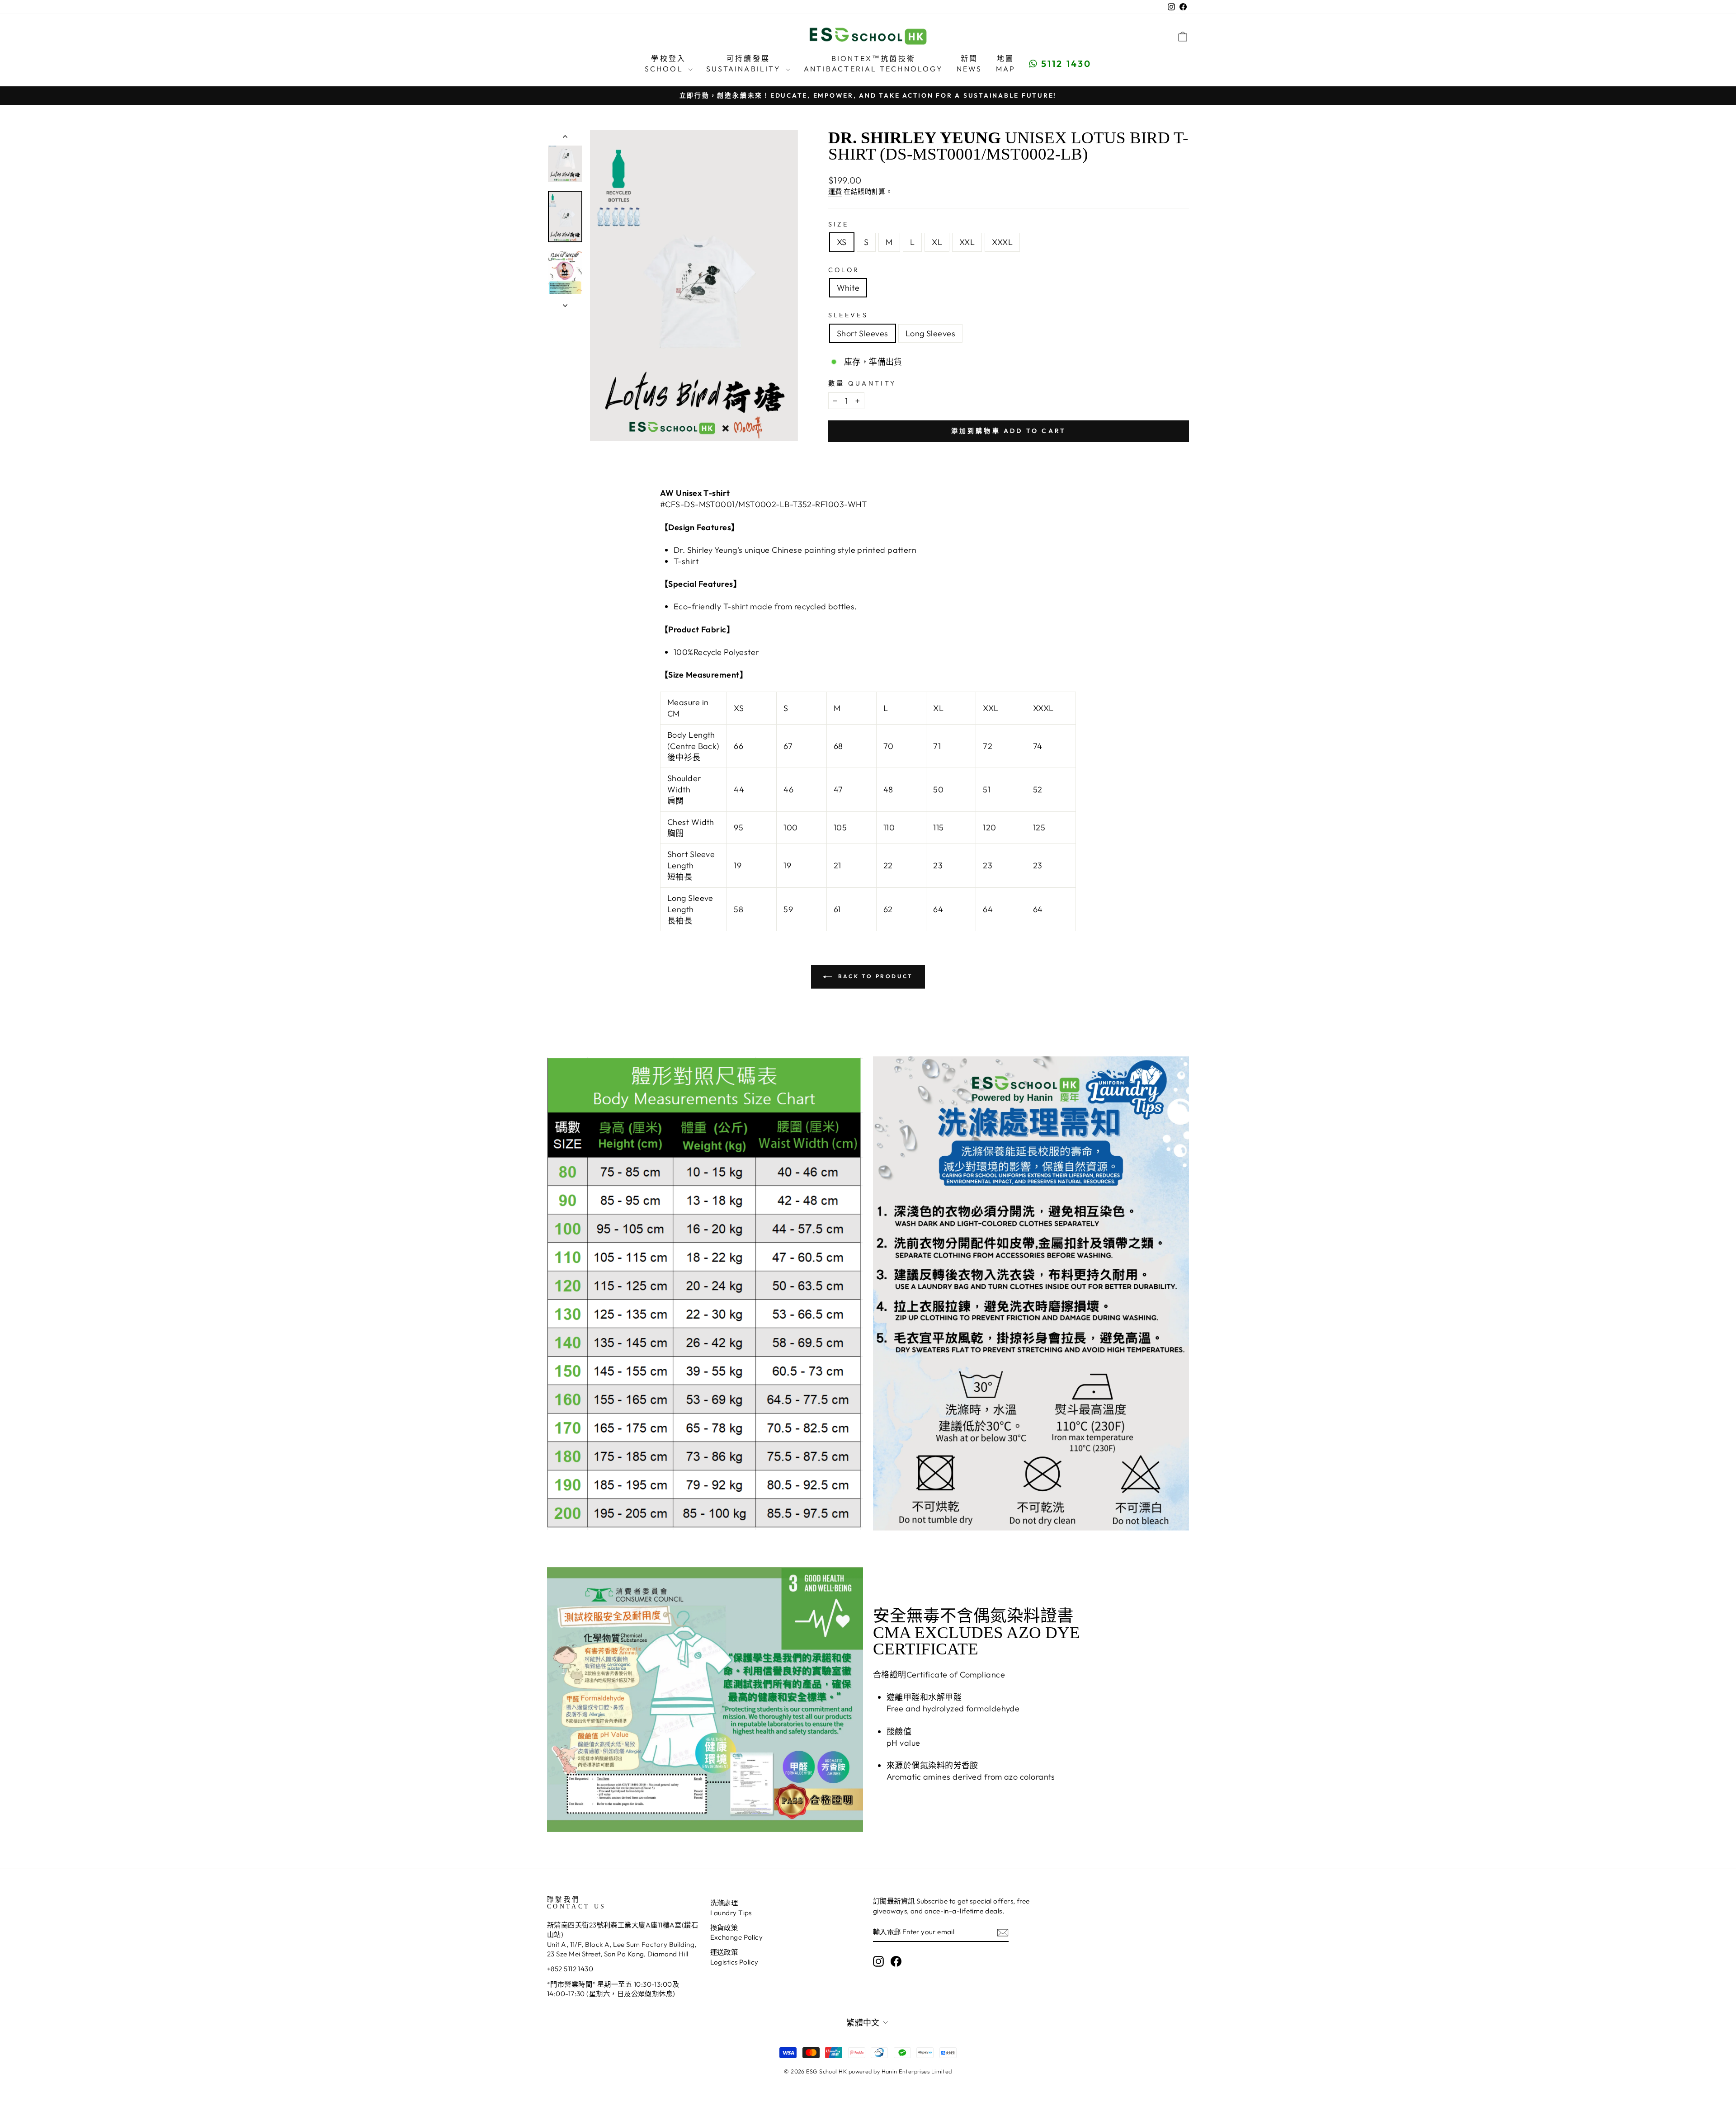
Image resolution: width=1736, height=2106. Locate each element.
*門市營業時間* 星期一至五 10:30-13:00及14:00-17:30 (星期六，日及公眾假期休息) (613, 1989)
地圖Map (1006, 63)
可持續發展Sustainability (745, 63)
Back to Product (874, 976)
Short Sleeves (863, 333)
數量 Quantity (862, 383)
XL (937, 242)
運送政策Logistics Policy (734, 1957)
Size (838, 224)
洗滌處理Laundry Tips (731, 1908)
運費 (835, 191)
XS (842, 242)
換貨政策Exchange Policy (737, 1932)
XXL (967, 242)
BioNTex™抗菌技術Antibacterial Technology (873, 63)
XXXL (1002, 242)
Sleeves (848, 315)
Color (844, 270)
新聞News (969, 63)
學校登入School (665, 63)
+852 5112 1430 (570, 1969)
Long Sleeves (930, 333)
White (848, 288)
